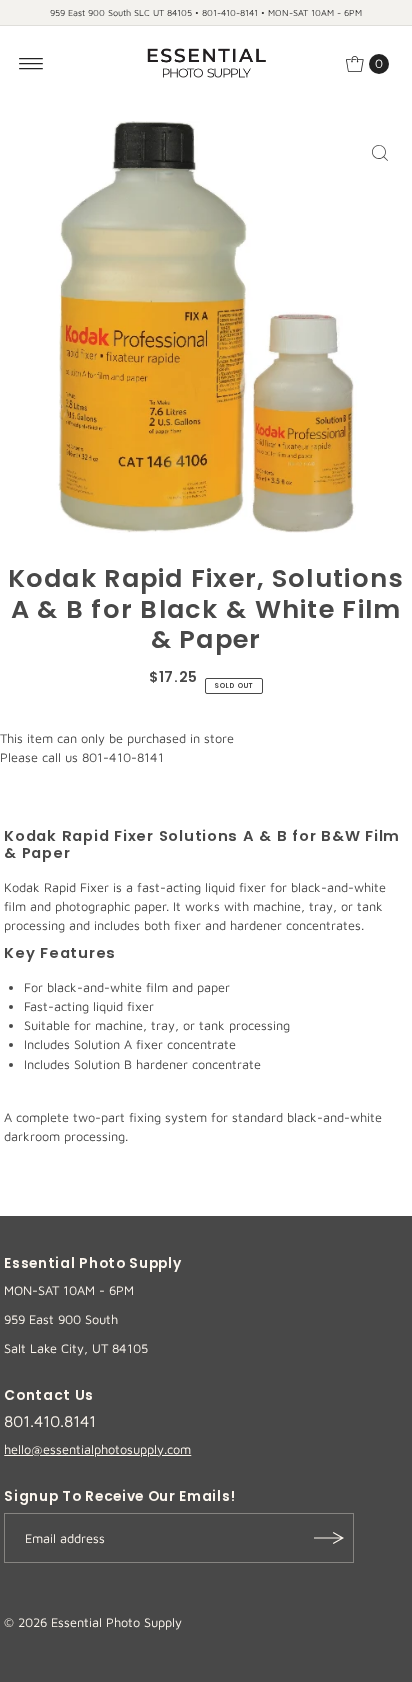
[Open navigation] (31, 64)
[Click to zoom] (380, 153)
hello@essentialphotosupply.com (97, 1449)
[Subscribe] (329, 1538)
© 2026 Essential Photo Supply (93, 1622)
